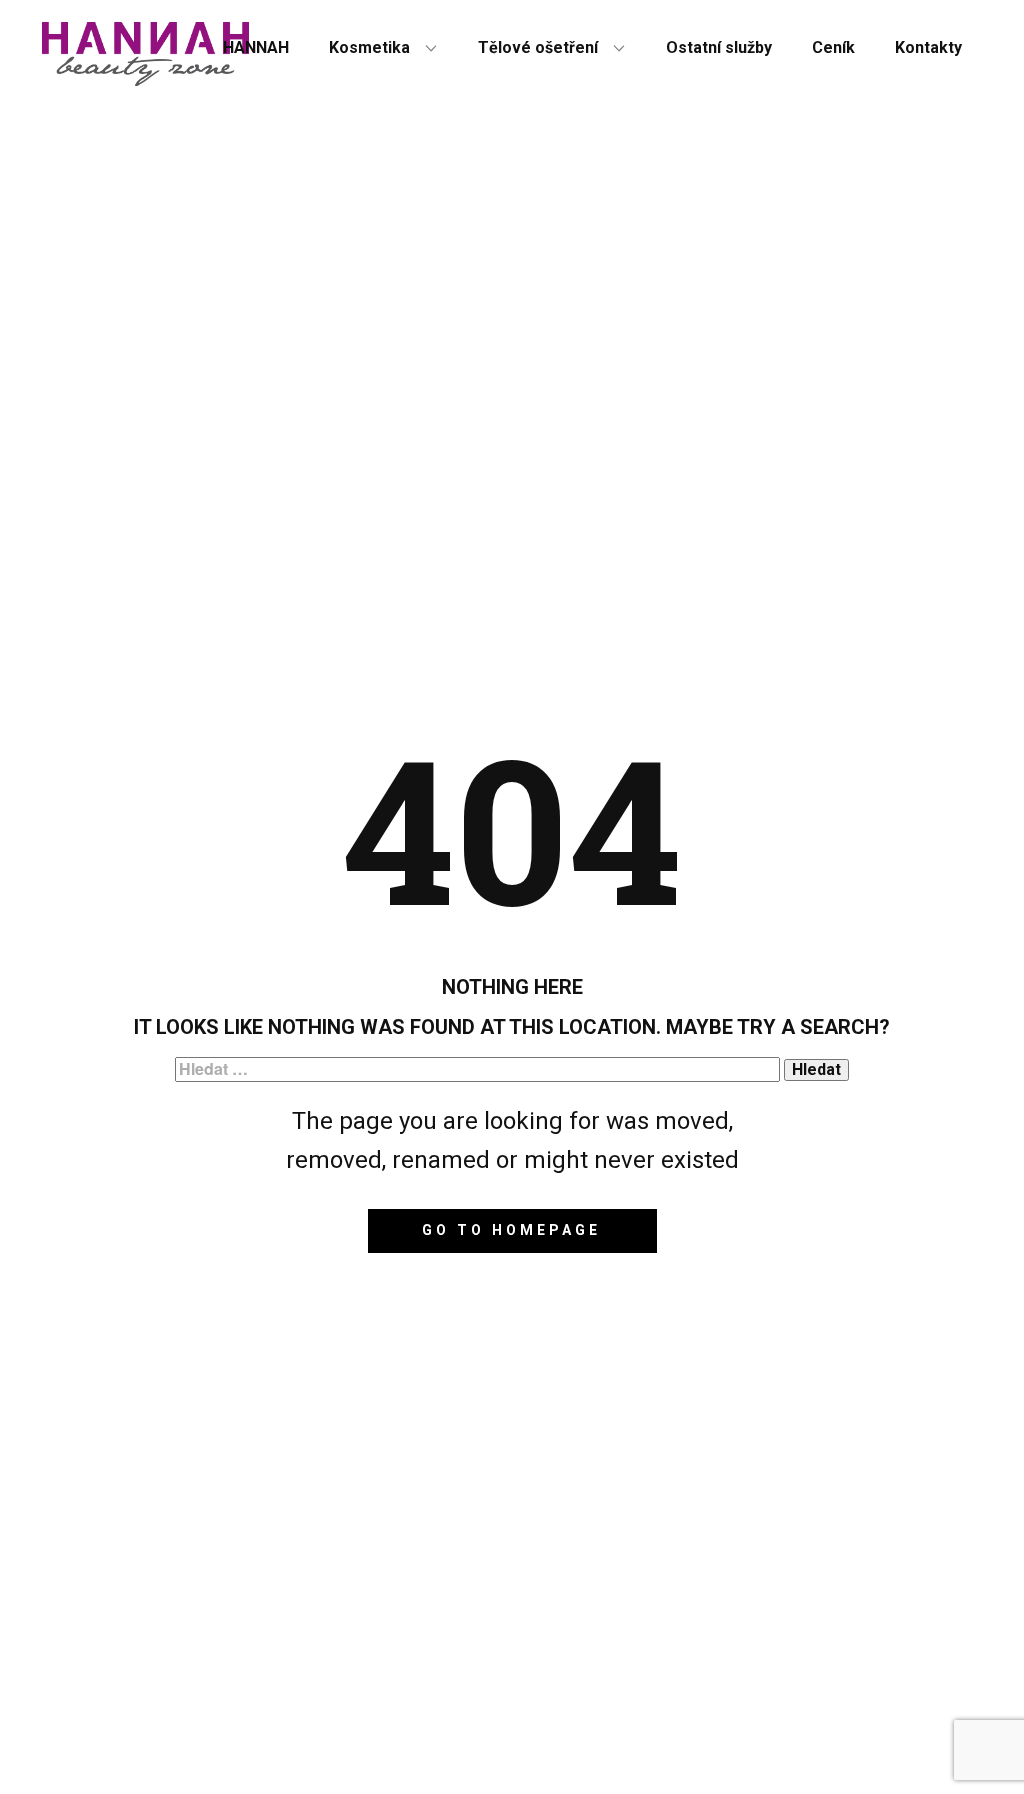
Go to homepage (511, 1230)
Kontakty (928, 47)
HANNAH (256, 47)
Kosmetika (369, 47)
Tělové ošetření (538, 47)
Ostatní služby (719, 47)
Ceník (833, 47)
